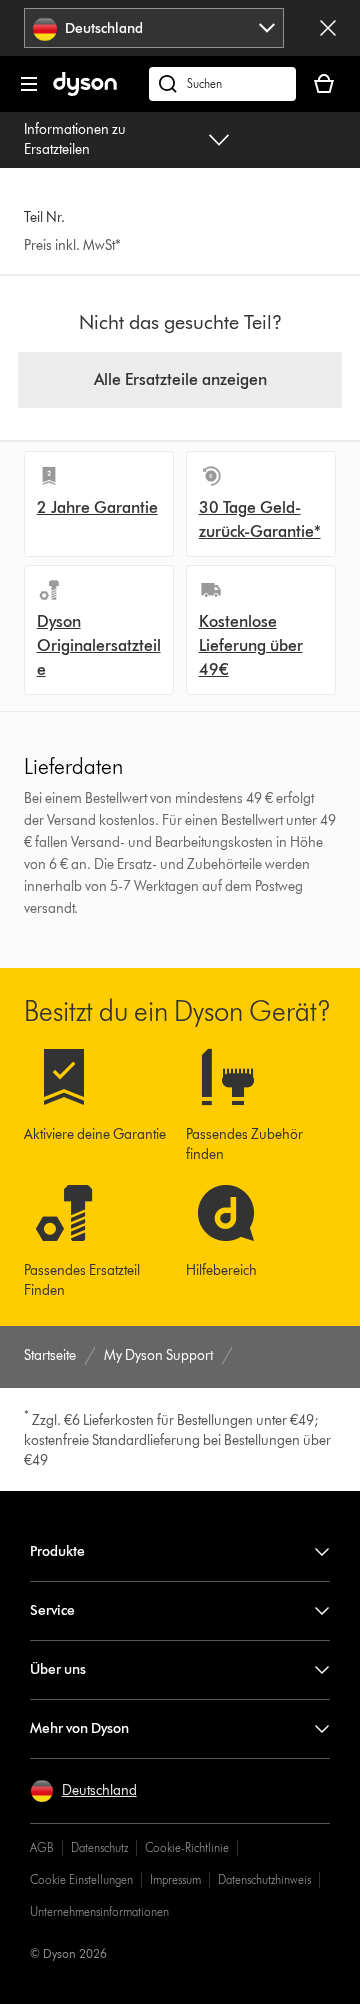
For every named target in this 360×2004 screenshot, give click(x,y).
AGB (42, 1847)
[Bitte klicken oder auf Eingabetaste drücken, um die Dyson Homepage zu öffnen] (85, 91)
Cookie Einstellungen (81, 1879)
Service (52, 1610)
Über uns (58, 1669)
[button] (83, 1791)
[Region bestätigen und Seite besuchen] (328, 28)
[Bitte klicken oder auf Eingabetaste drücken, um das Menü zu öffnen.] (29, 84)
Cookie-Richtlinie (187, 1847)
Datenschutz (99, 1847)
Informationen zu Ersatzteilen (75, 139)
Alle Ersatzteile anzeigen (180, 379)
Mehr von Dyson (79, 1728)
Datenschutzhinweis (264, 1879)
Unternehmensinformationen (99, 1911)
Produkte (57, 1551)
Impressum (175, 1879)
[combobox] (154, 28)
